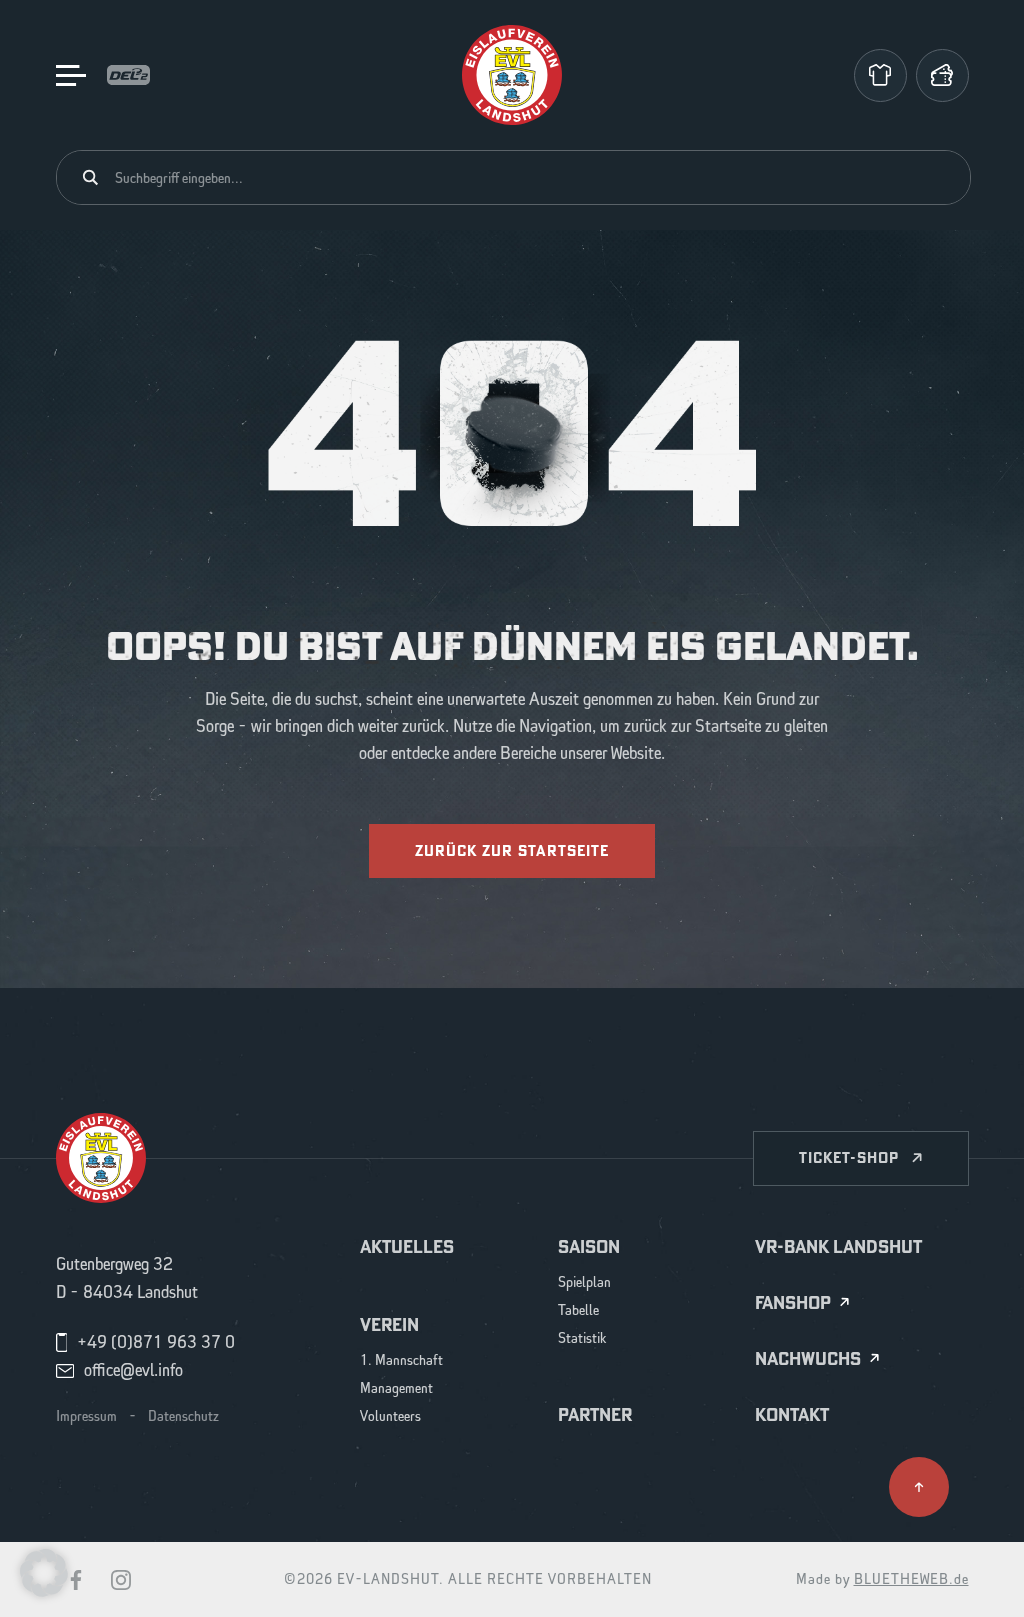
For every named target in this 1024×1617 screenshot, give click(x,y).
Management (396, 1389)
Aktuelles (407, 1247)
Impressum (86, 1417)
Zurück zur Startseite (512, 850)
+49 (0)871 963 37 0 (156, 1343)
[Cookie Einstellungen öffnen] (44, 1572)
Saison (589, 1247)
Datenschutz (183, 1417)
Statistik (582, 1339)
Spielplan (584, 1283)
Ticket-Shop (849, 1157)
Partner (595, 1415)
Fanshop (793, 1303)
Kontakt (792, 1415)
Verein (389, 1325)
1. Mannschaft (401, 1361)
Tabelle (578, 1311)
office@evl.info (133, 1371)
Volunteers (390, 1417)
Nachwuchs (808, 1359)
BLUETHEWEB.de (911, 1580)
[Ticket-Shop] (942, 75)
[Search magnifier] (90, 177)
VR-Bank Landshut (838, 1247)
